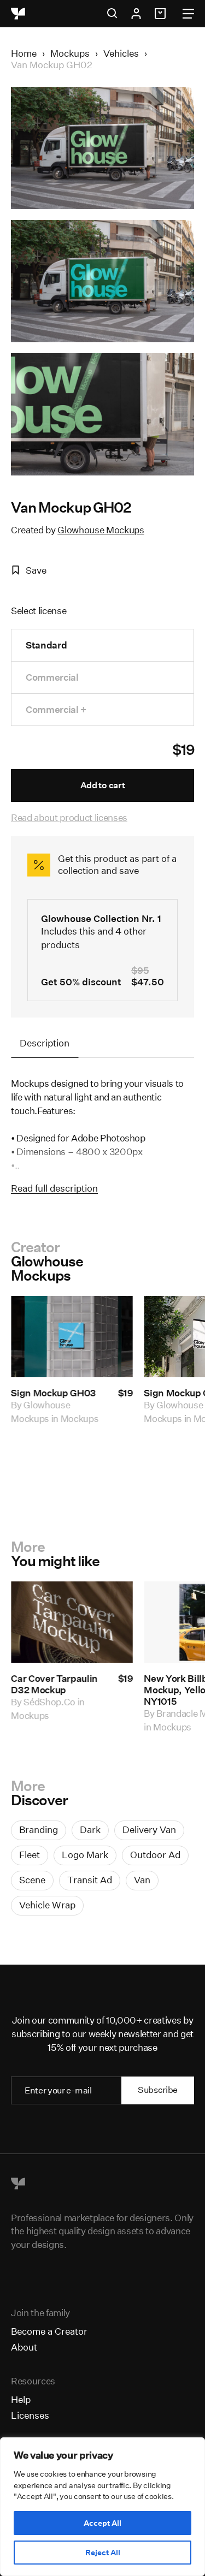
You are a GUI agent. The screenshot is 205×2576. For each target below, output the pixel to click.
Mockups (70, 53)
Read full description (54, 1188)
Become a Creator (49, 2331)
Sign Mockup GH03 (54, 1393)
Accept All (102, 2523)
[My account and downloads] (136, 14)
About (24, 2347)
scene (32, 1880)
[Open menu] (188, 14)
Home (24, 53)
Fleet (30, 1855)
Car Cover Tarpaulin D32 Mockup (54, 1685)
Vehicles (121, 53)
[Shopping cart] (162, 14)
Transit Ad (90, 1880)
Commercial (52, 677)
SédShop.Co (49, 1702)
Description (45, 1043)
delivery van (149, 1830)
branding (39, 1830)
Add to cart (102, 785)
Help (21, 2399)
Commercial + (56, 709)
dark (90, 1830)
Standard (46, 645)
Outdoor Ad (155, 1855)
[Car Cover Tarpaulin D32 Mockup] (72, 1622)
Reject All (103, 2553)
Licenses (30, 2415)
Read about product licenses (69, 817)
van (142, 1880)
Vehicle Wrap (47, 1905)
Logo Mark (85, 1855)
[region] (102, 2507)
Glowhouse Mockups (101, 530)
